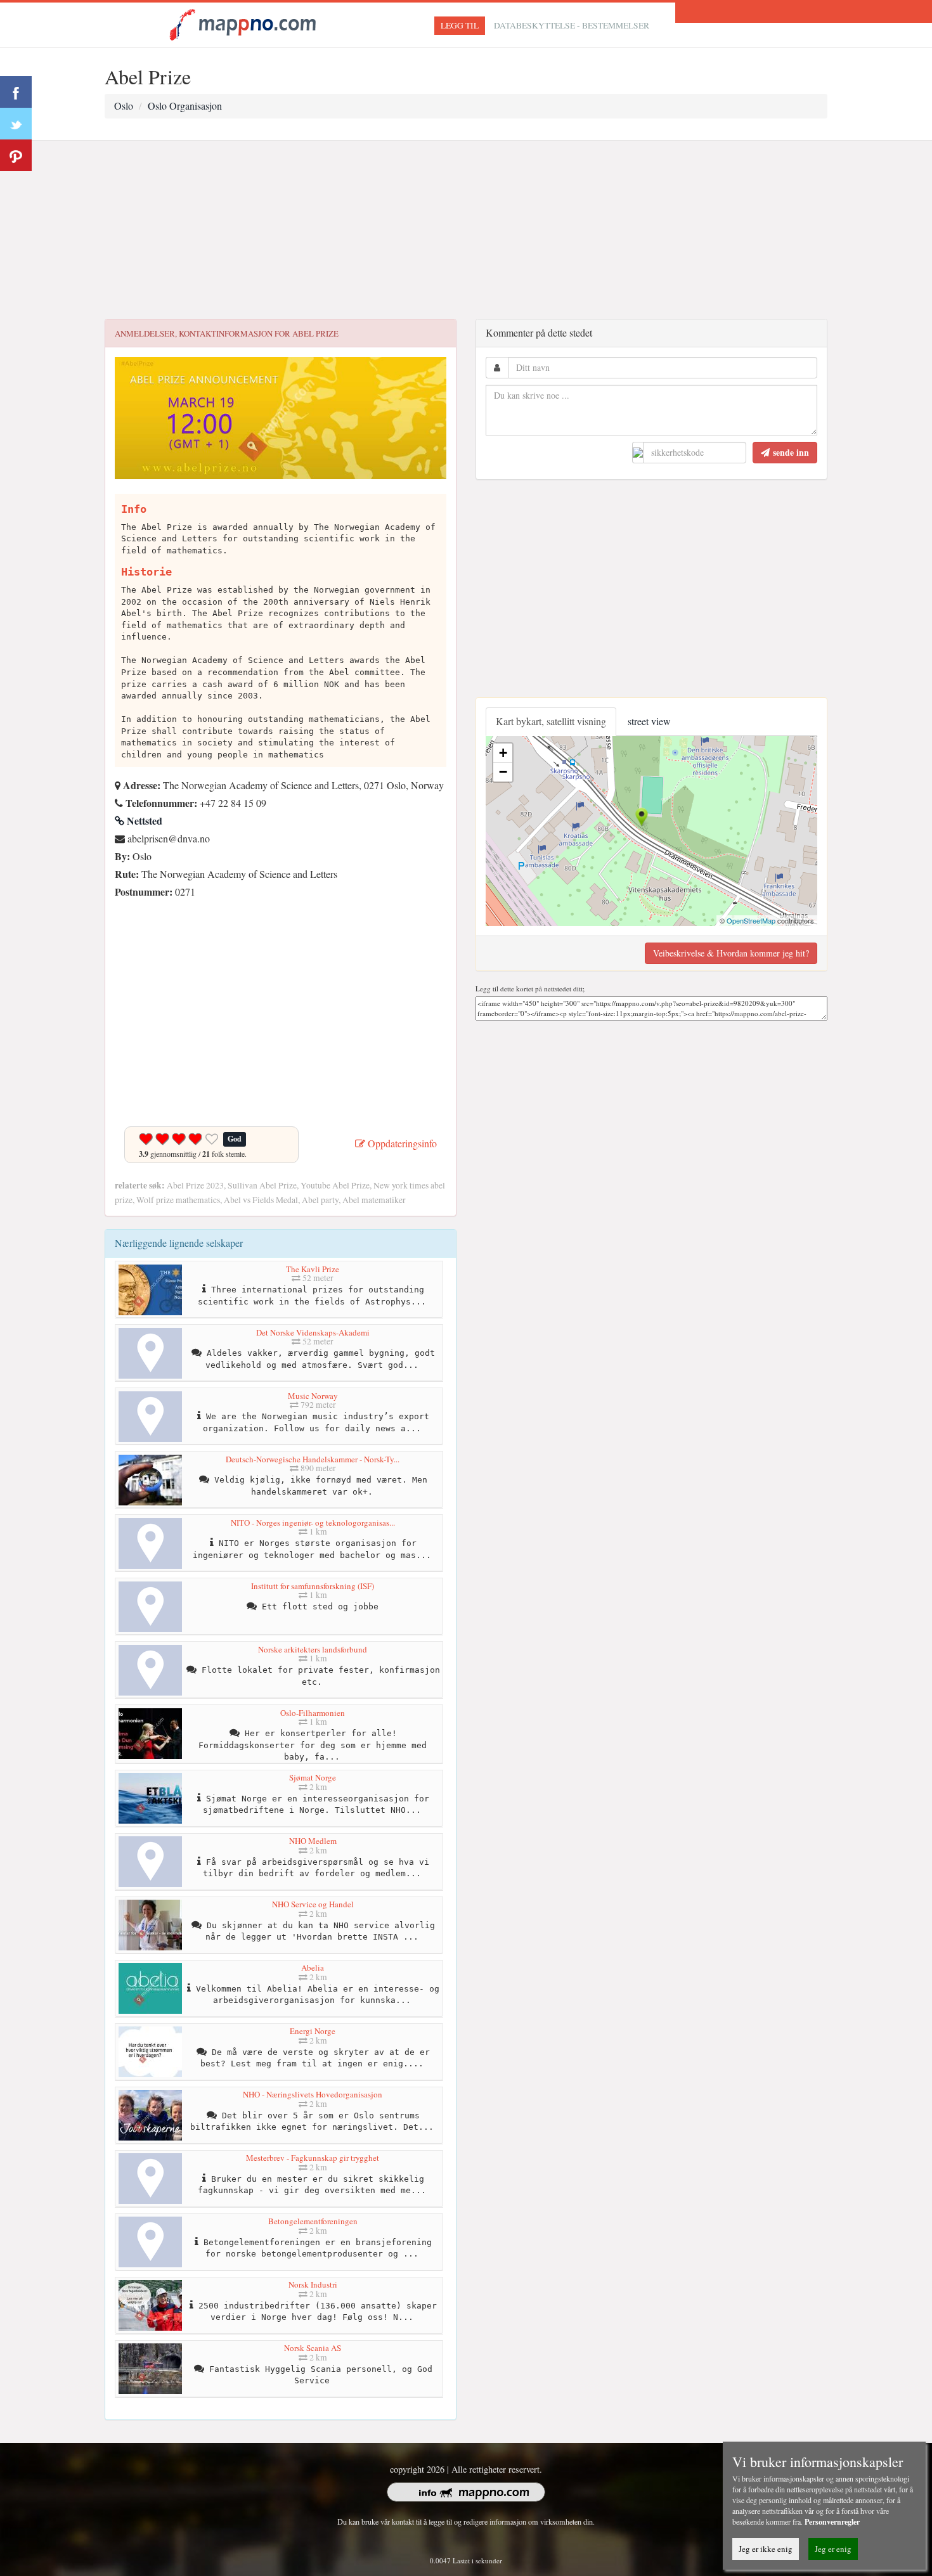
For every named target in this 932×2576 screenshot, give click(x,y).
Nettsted (143, 821)
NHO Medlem (313, 1841)
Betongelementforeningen (313, 2221)
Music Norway (313, 1396)
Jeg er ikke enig (766, 2549)
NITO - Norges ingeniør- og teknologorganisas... (313, 1523)
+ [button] (503, 753)
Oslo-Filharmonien (313, 1713)
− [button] (503, 772)
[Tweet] (16, 124)
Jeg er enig (833, 2549)
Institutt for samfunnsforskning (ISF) (313, 1586)
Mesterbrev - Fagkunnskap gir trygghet (313, 2158)
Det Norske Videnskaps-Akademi (313, 1332)
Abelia (313, 1967)
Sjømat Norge (313, 1777)
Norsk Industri (313, 2284)
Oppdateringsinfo (401, 1143)
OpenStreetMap (751, 920)
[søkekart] (245, 23)
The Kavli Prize (313, 1269)
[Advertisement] (466, 230)
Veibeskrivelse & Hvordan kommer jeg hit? (731, 953)
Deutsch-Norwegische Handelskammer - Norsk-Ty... (313, 1459)
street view (649, 721)
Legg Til (460, 25)
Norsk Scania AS (313, 2348)
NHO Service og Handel (313, 1904)
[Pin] (16, 155)
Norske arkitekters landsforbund (313, 1649)
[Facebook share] (16, 92)
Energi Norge (313, 2031)
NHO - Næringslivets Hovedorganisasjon (313, 2094)
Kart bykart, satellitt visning (551, 721)
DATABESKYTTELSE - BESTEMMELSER (572, 25)
